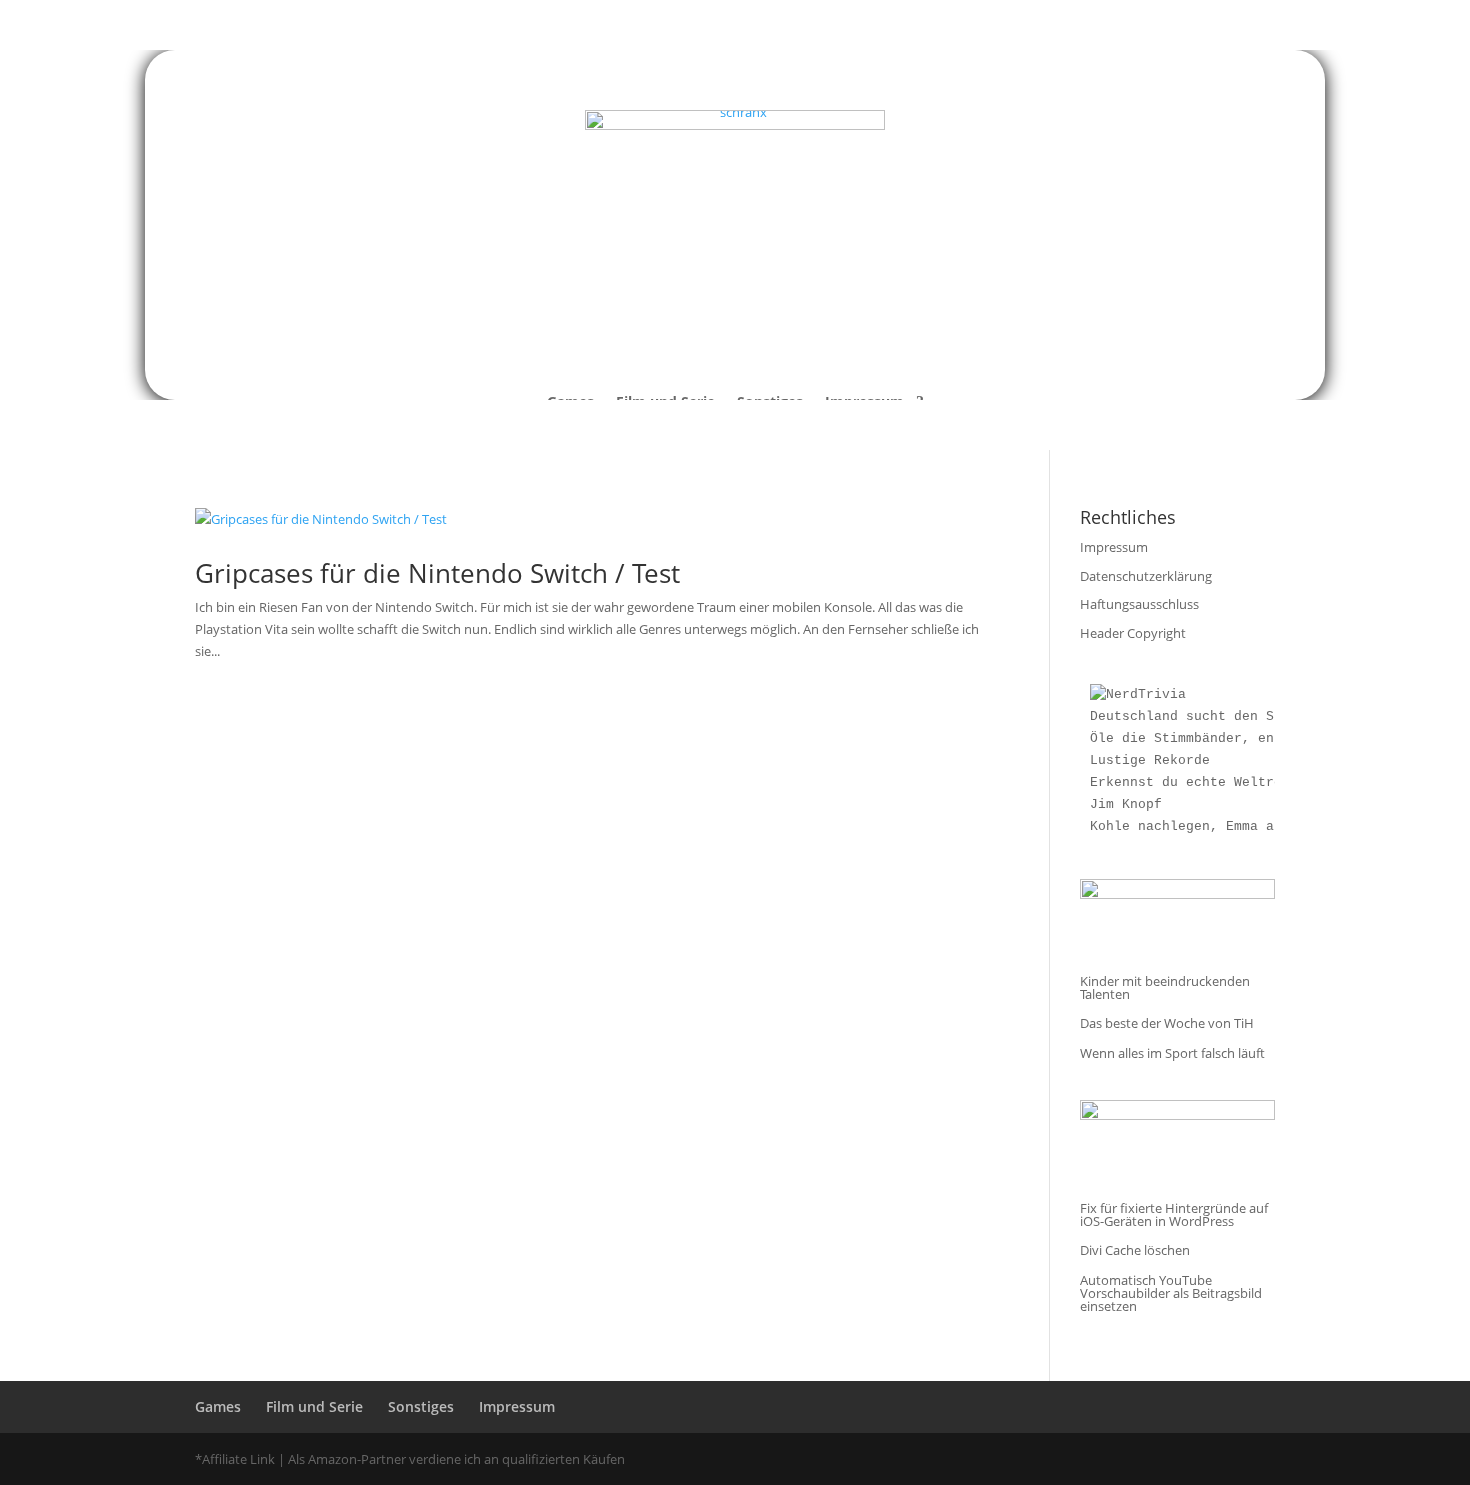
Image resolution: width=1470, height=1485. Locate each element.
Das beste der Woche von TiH (1167, 1023)
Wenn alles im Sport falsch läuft (1172, 1053)
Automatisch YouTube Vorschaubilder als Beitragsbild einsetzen (1171, 1293)
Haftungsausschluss (1139, 604)
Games (218, 1406)
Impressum (1114, 547)
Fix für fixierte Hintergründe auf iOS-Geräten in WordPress (1174, 1214)
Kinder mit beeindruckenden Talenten (1165, 987)
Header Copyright (1133, 633)
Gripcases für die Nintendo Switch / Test (437, 573)
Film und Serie (314, 1406)
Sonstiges (421, 1406)
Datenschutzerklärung (1146, 576)
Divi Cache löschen (1135, 1250)
